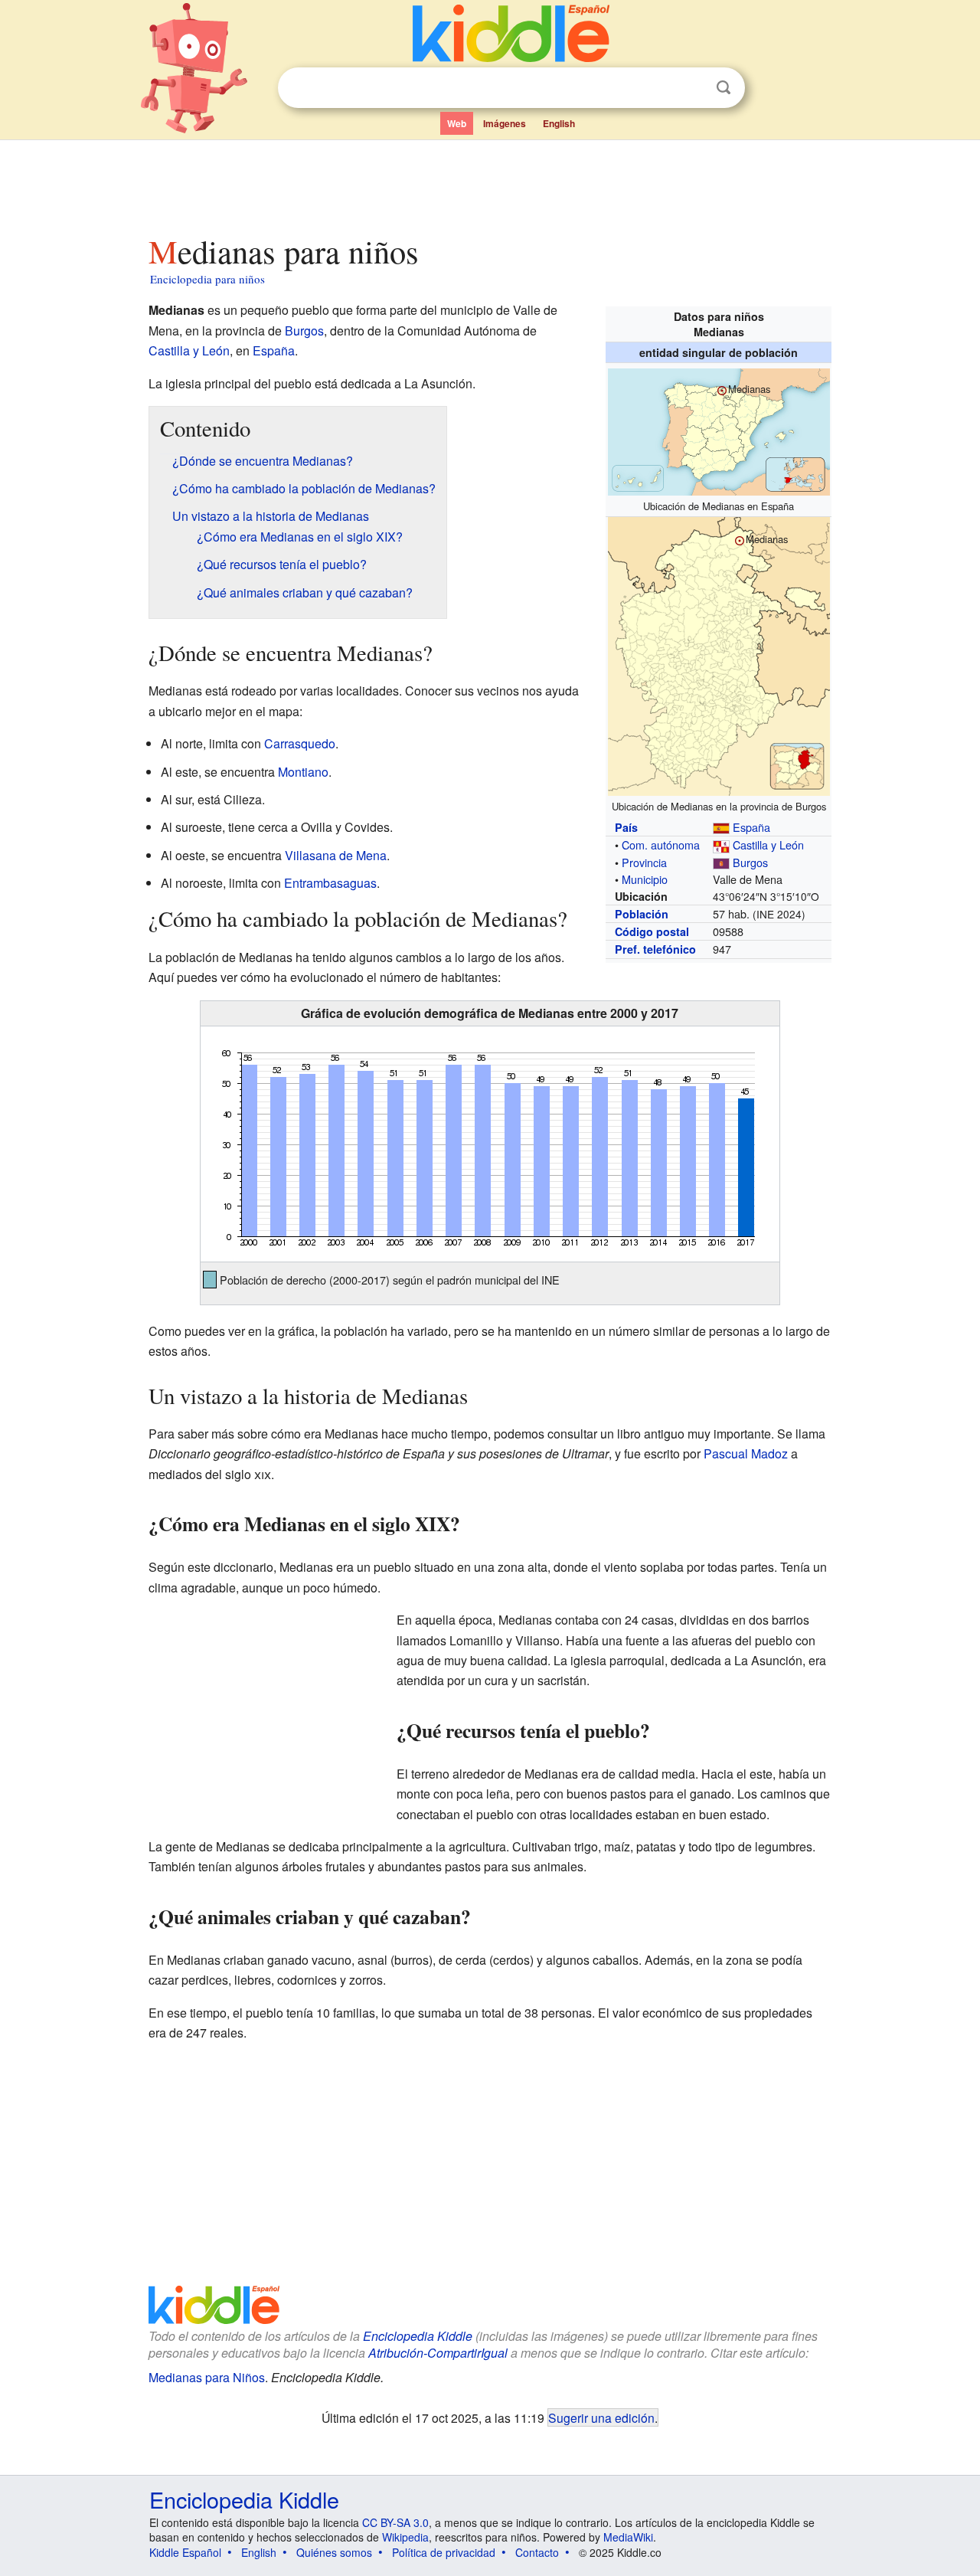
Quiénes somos (334, 2552)
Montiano (303, 772)
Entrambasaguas (330, 883)
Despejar (692, 88)
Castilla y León (768, 844)
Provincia (644, 862)
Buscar (724, 88)
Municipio (645, 879)
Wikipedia (405, 2537)
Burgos (750, 862)
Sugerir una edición (601, 2417)
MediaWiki (628, 2537)
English (559, 123)
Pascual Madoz (746, 1453)
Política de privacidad (444, 2552)
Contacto (537, 2552)
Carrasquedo (300, 743)
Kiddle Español (185, 2552)
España (751, 827)
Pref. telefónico (655, 949)
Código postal (652, 931)
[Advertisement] (489, 183)
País (626, 827)
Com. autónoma (661, 844)
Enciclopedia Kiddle (418, 2336)
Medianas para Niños (207, 2377)
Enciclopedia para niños (207, 279)
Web (457, 123)
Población (642, 914)
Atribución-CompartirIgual (438, 2353)
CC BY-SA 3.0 (395, 2522)
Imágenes (505, 123)
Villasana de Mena (336, 855)
